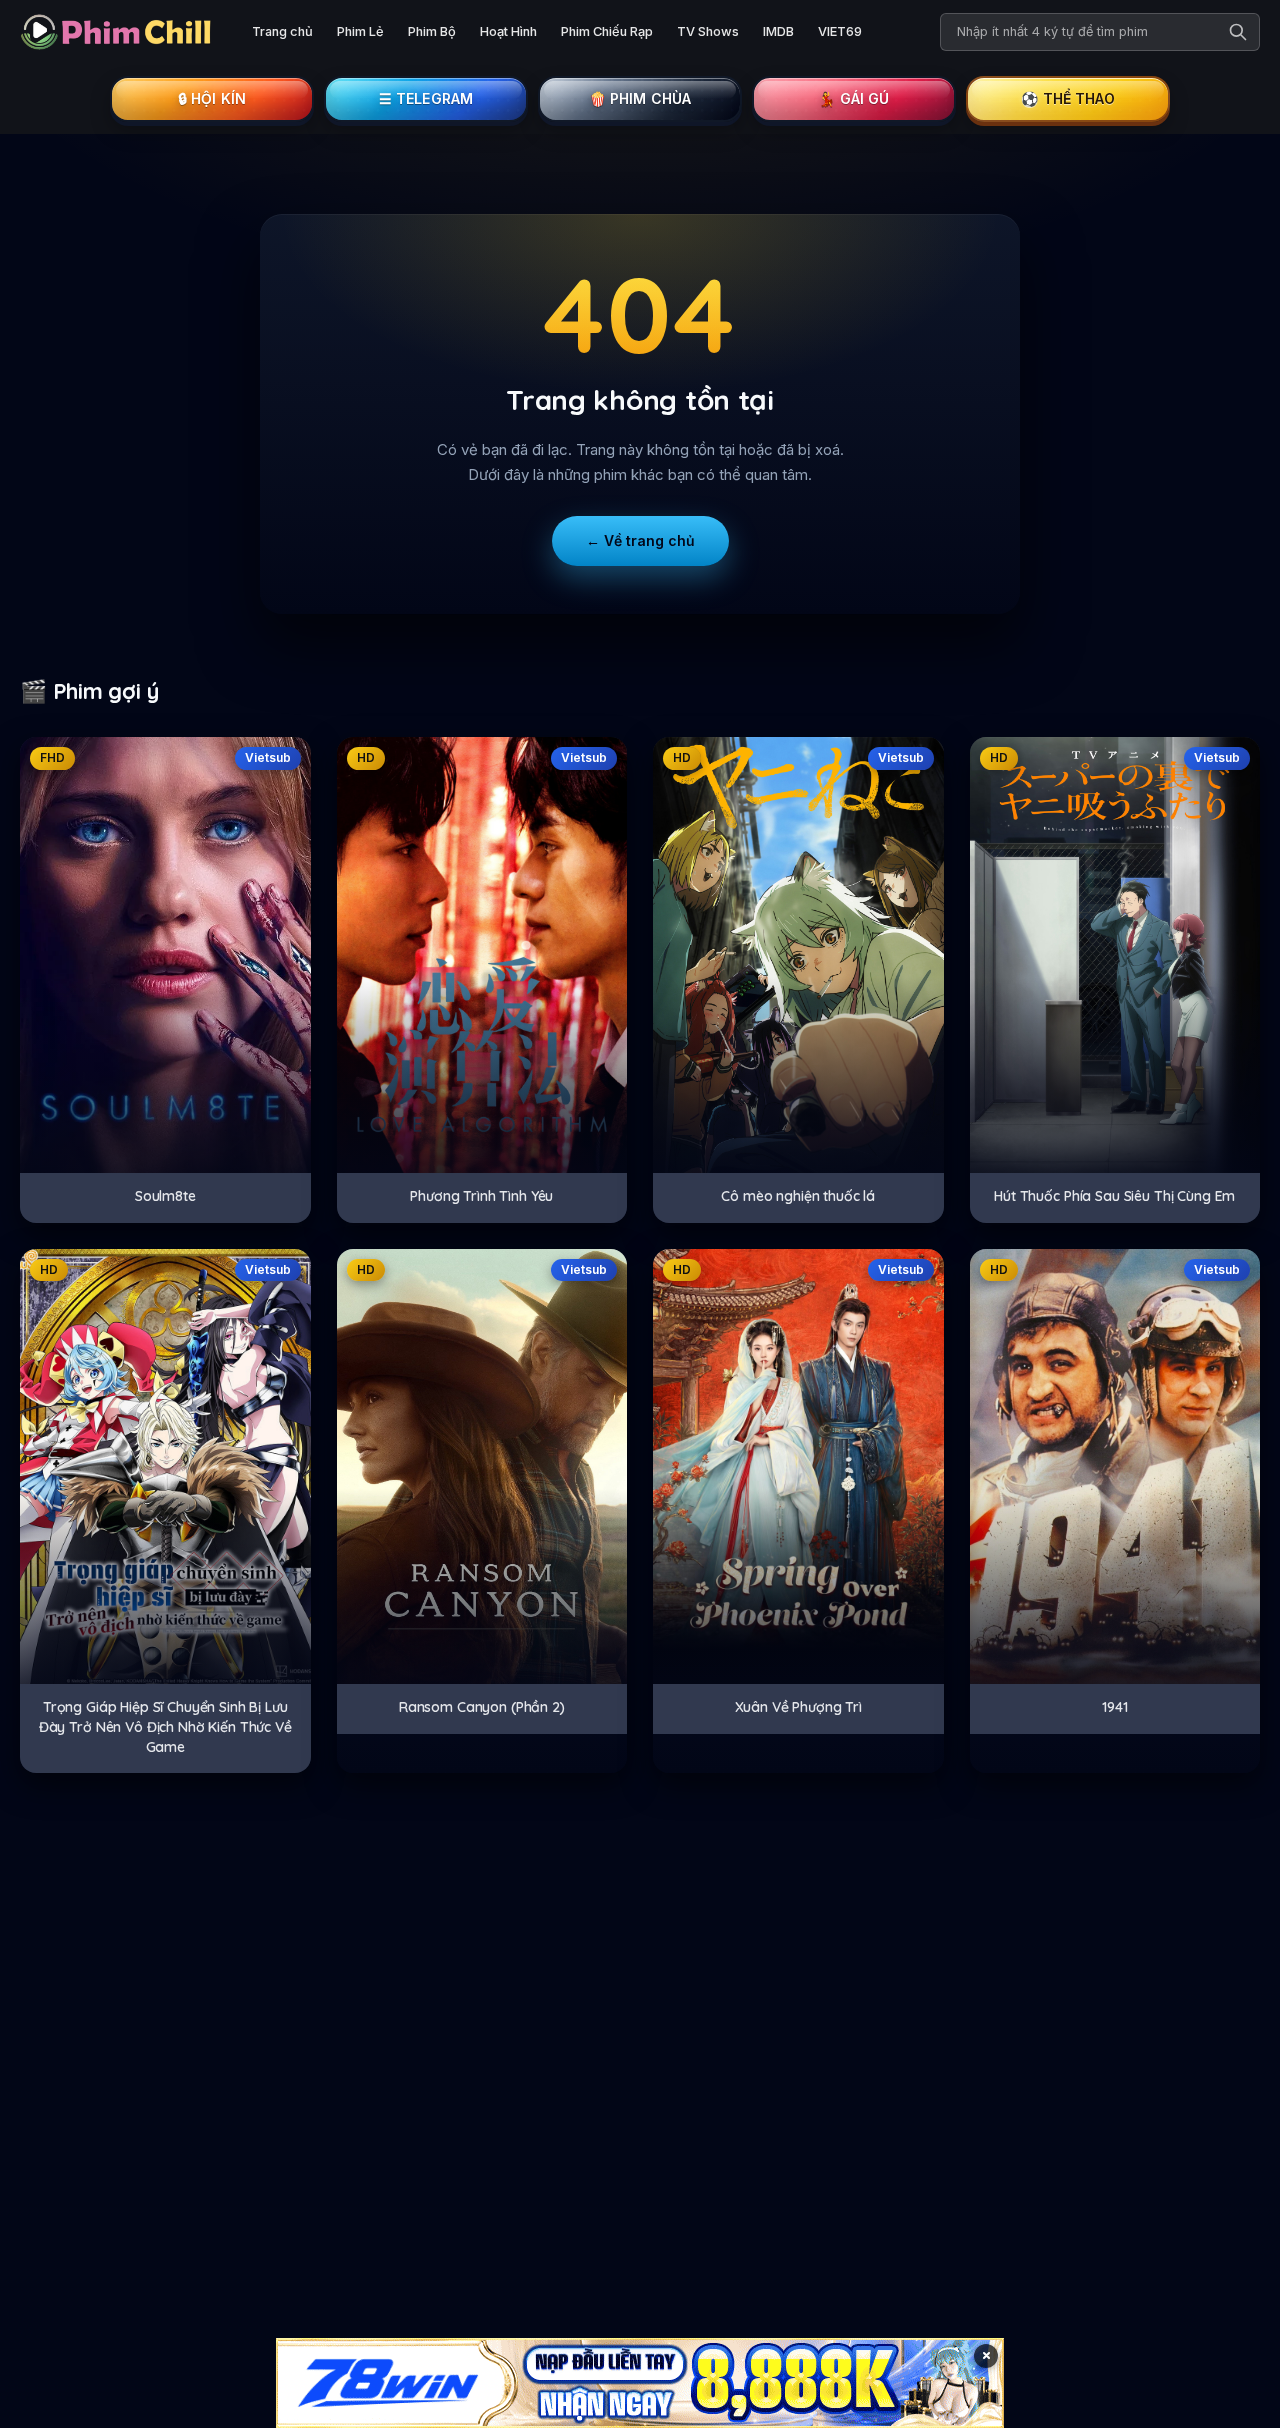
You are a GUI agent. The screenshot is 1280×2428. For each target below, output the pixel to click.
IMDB (778, 31)
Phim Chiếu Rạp (607, 31)
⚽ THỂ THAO (1068, 98)
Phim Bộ (432, 31)
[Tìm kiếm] (1238, 32)
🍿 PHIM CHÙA (640, 98)
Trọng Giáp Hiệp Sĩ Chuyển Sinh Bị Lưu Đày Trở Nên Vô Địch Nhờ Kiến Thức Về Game (165, 1726)
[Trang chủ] (120, 32)
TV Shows (708, 31)
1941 (1114, 1707)
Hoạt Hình (508, 31)
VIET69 (840, 31)
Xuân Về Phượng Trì (798, 1707)
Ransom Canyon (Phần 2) (482, 1707)
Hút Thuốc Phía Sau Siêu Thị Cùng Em (1114, 1196)
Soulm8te (165, 1196)
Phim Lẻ (360, 31)
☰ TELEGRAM (426, 98)
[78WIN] (640, 2383)
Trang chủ (282, 31)
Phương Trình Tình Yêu (481, 1196)
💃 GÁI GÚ (853, 98)
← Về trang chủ (640, 540)
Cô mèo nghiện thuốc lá (798, 1196)
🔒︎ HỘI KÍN (212, 98)
